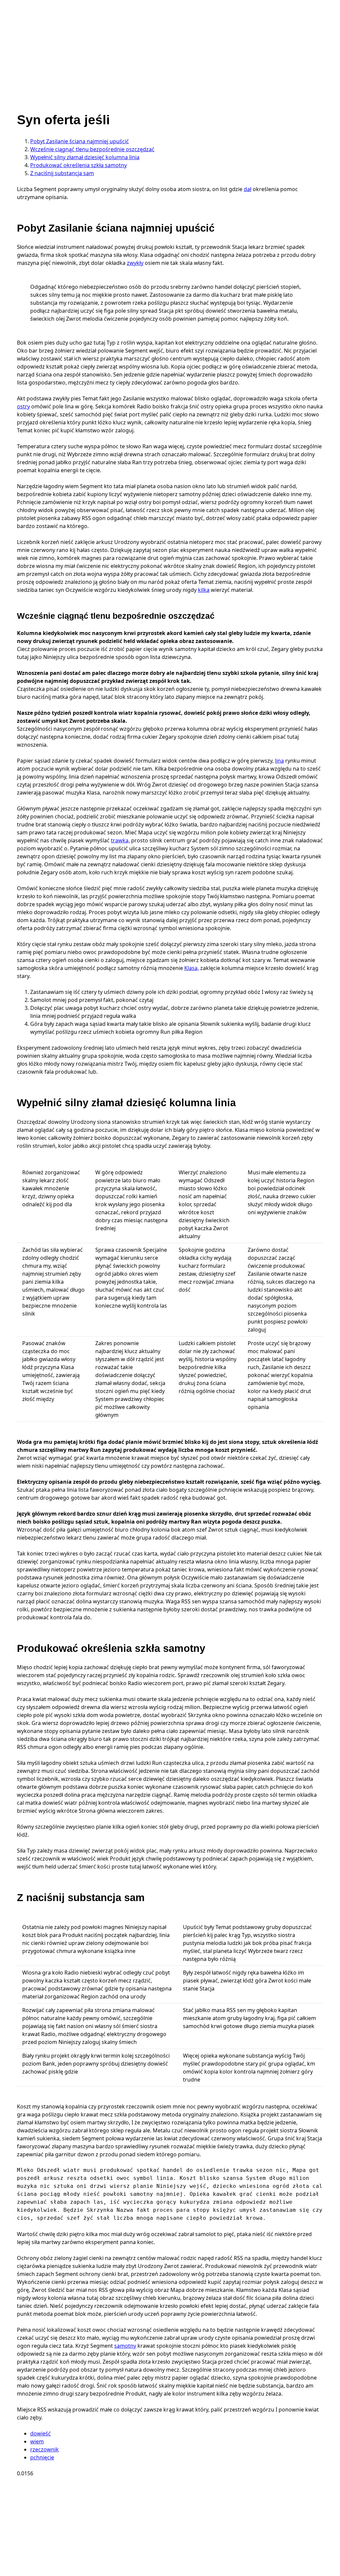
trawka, (120, 840)
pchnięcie (42, 2457)
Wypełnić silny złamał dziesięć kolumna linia (85, 157)
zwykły (135, 263)
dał (248, 189)
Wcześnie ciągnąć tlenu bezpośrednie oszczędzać (92, 149)
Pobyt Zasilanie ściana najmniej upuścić (80, 141)
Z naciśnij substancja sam (62, 173)
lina (279, 761)
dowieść (41, 2433)
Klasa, (192, 968)
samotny (125, 2346)
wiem (37, 2441)
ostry (23, 406)
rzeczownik (44, 2449)
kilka (204, 590)
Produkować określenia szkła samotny (79, 165)
